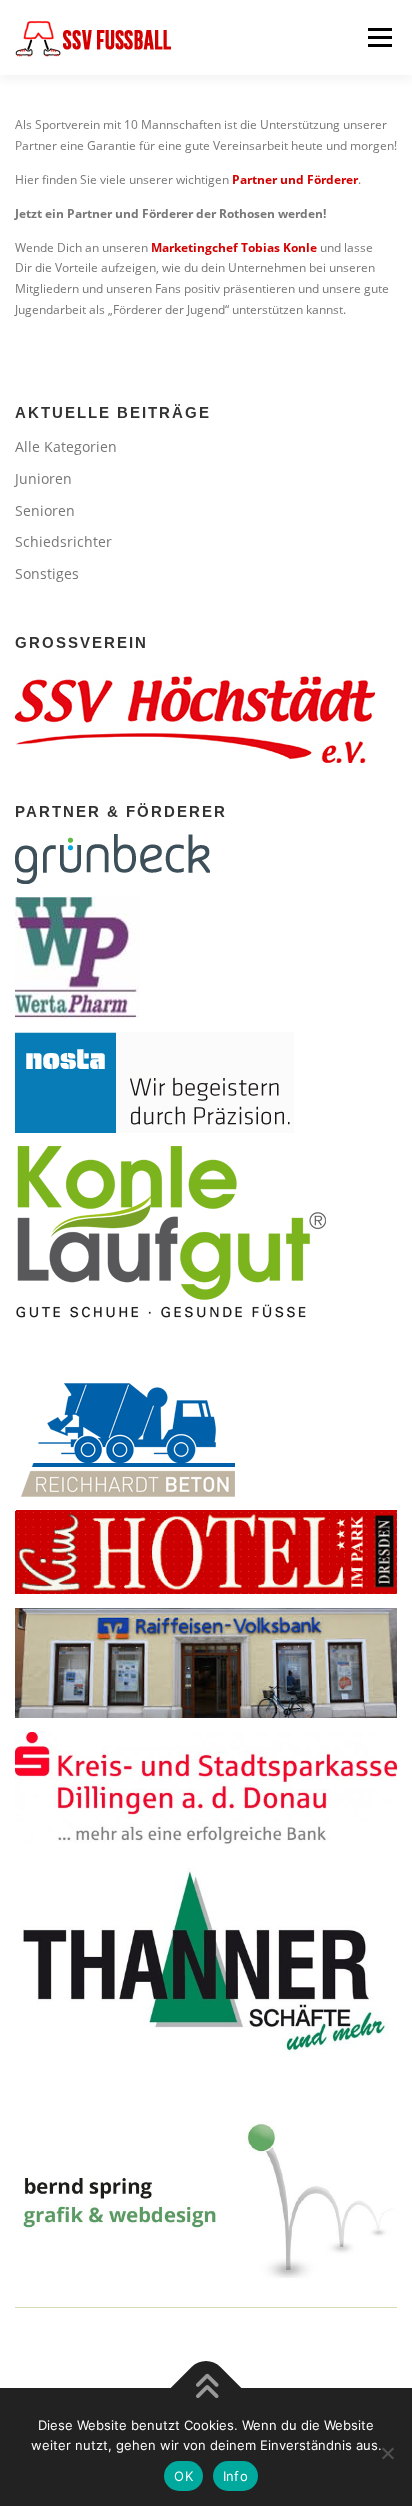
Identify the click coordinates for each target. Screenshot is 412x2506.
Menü (378, 37)
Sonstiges (47, 573)
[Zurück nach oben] (206, 2388)
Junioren (43, 478)
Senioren (45, 510)
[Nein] (387, 2453)
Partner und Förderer (295, 179)
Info (235, 2476)
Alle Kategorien (66, 446)
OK (183, 2476)
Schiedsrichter (63, 541)
